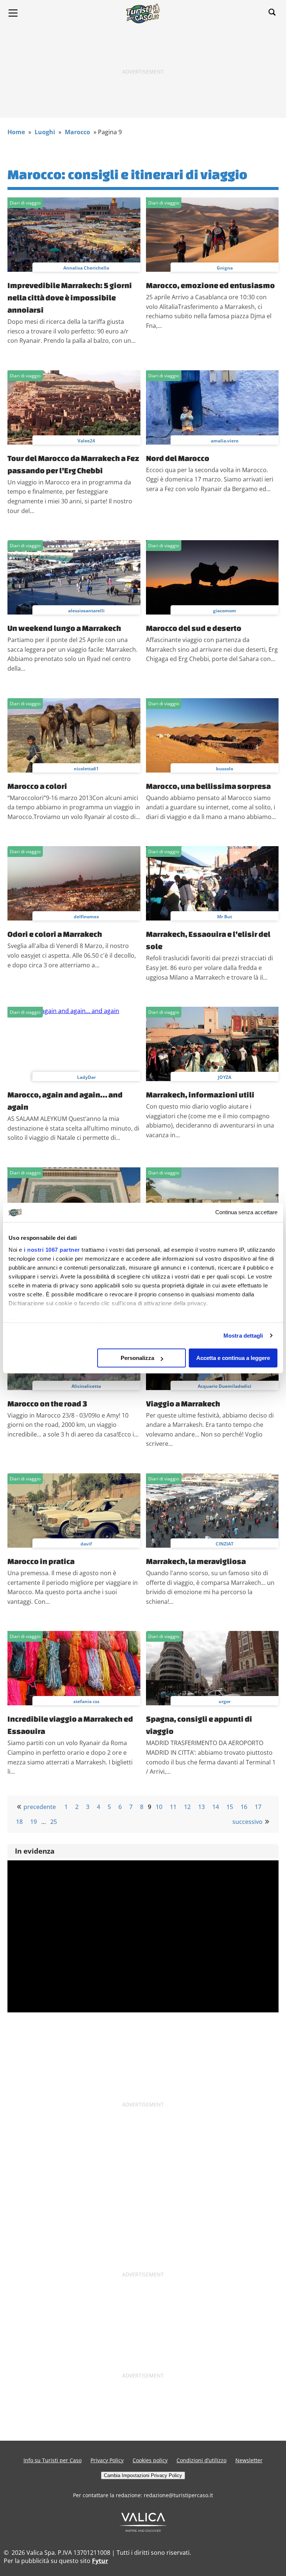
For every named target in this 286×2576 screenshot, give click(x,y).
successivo (247, 1822)
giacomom (225, 611)
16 (244, 1807)
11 (173, 1807)
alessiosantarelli (86, 611)
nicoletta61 (86, 769)
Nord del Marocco (178, 458)
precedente (40, 1807)
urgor (225, 1701)
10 (159, 1807)
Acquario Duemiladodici (225, 1386)
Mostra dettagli (243, 1336)
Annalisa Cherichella (86, 268)
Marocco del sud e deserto (194, 628)
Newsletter (249, 2460)
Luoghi (45, 132)
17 (258, 1807)
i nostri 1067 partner (52, 1250)
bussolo (225, 769)
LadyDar (86, 1077)
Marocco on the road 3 (47, 1403)
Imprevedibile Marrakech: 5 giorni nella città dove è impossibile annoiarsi (70, 297)
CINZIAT (225, 1544)
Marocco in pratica (41, 1561)
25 (54, 1822)
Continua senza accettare (246, 1213)
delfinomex (86, 917)
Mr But (225, 917)
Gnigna (225, 268)
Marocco (77, 132)
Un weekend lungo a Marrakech (64, 628)
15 (230, 1807)
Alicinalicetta (86, 1386)
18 (19, 1822)
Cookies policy (150, 2460)
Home (16, 132)
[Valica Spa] (143, 2530)
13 (201, 1807)
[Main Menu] (13, 13)
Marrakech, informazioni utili (200, 1094)
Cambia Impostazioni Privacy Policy (143, 2475)
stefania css (86, 1701)
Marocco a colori (37, 786)
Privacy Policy (107, 2460)
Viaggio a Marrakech (183, 1403)
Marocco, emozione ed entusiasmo (210, 285)
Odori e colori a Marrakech (55, 934)
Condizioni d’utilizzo (201, 2460)
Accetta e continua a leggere (233, 1358)
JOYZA (225, 1077)
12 (187, 1807)
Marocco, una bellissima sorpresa (208, 786)
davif (86, 1544)
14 (216, 1807)
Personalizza (137, 1358)
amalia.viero (225, 441)
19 (34, 1822)
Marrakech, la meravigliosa (196, 1561)
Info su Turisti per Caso (53, 2460)
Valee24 (86, 441)
